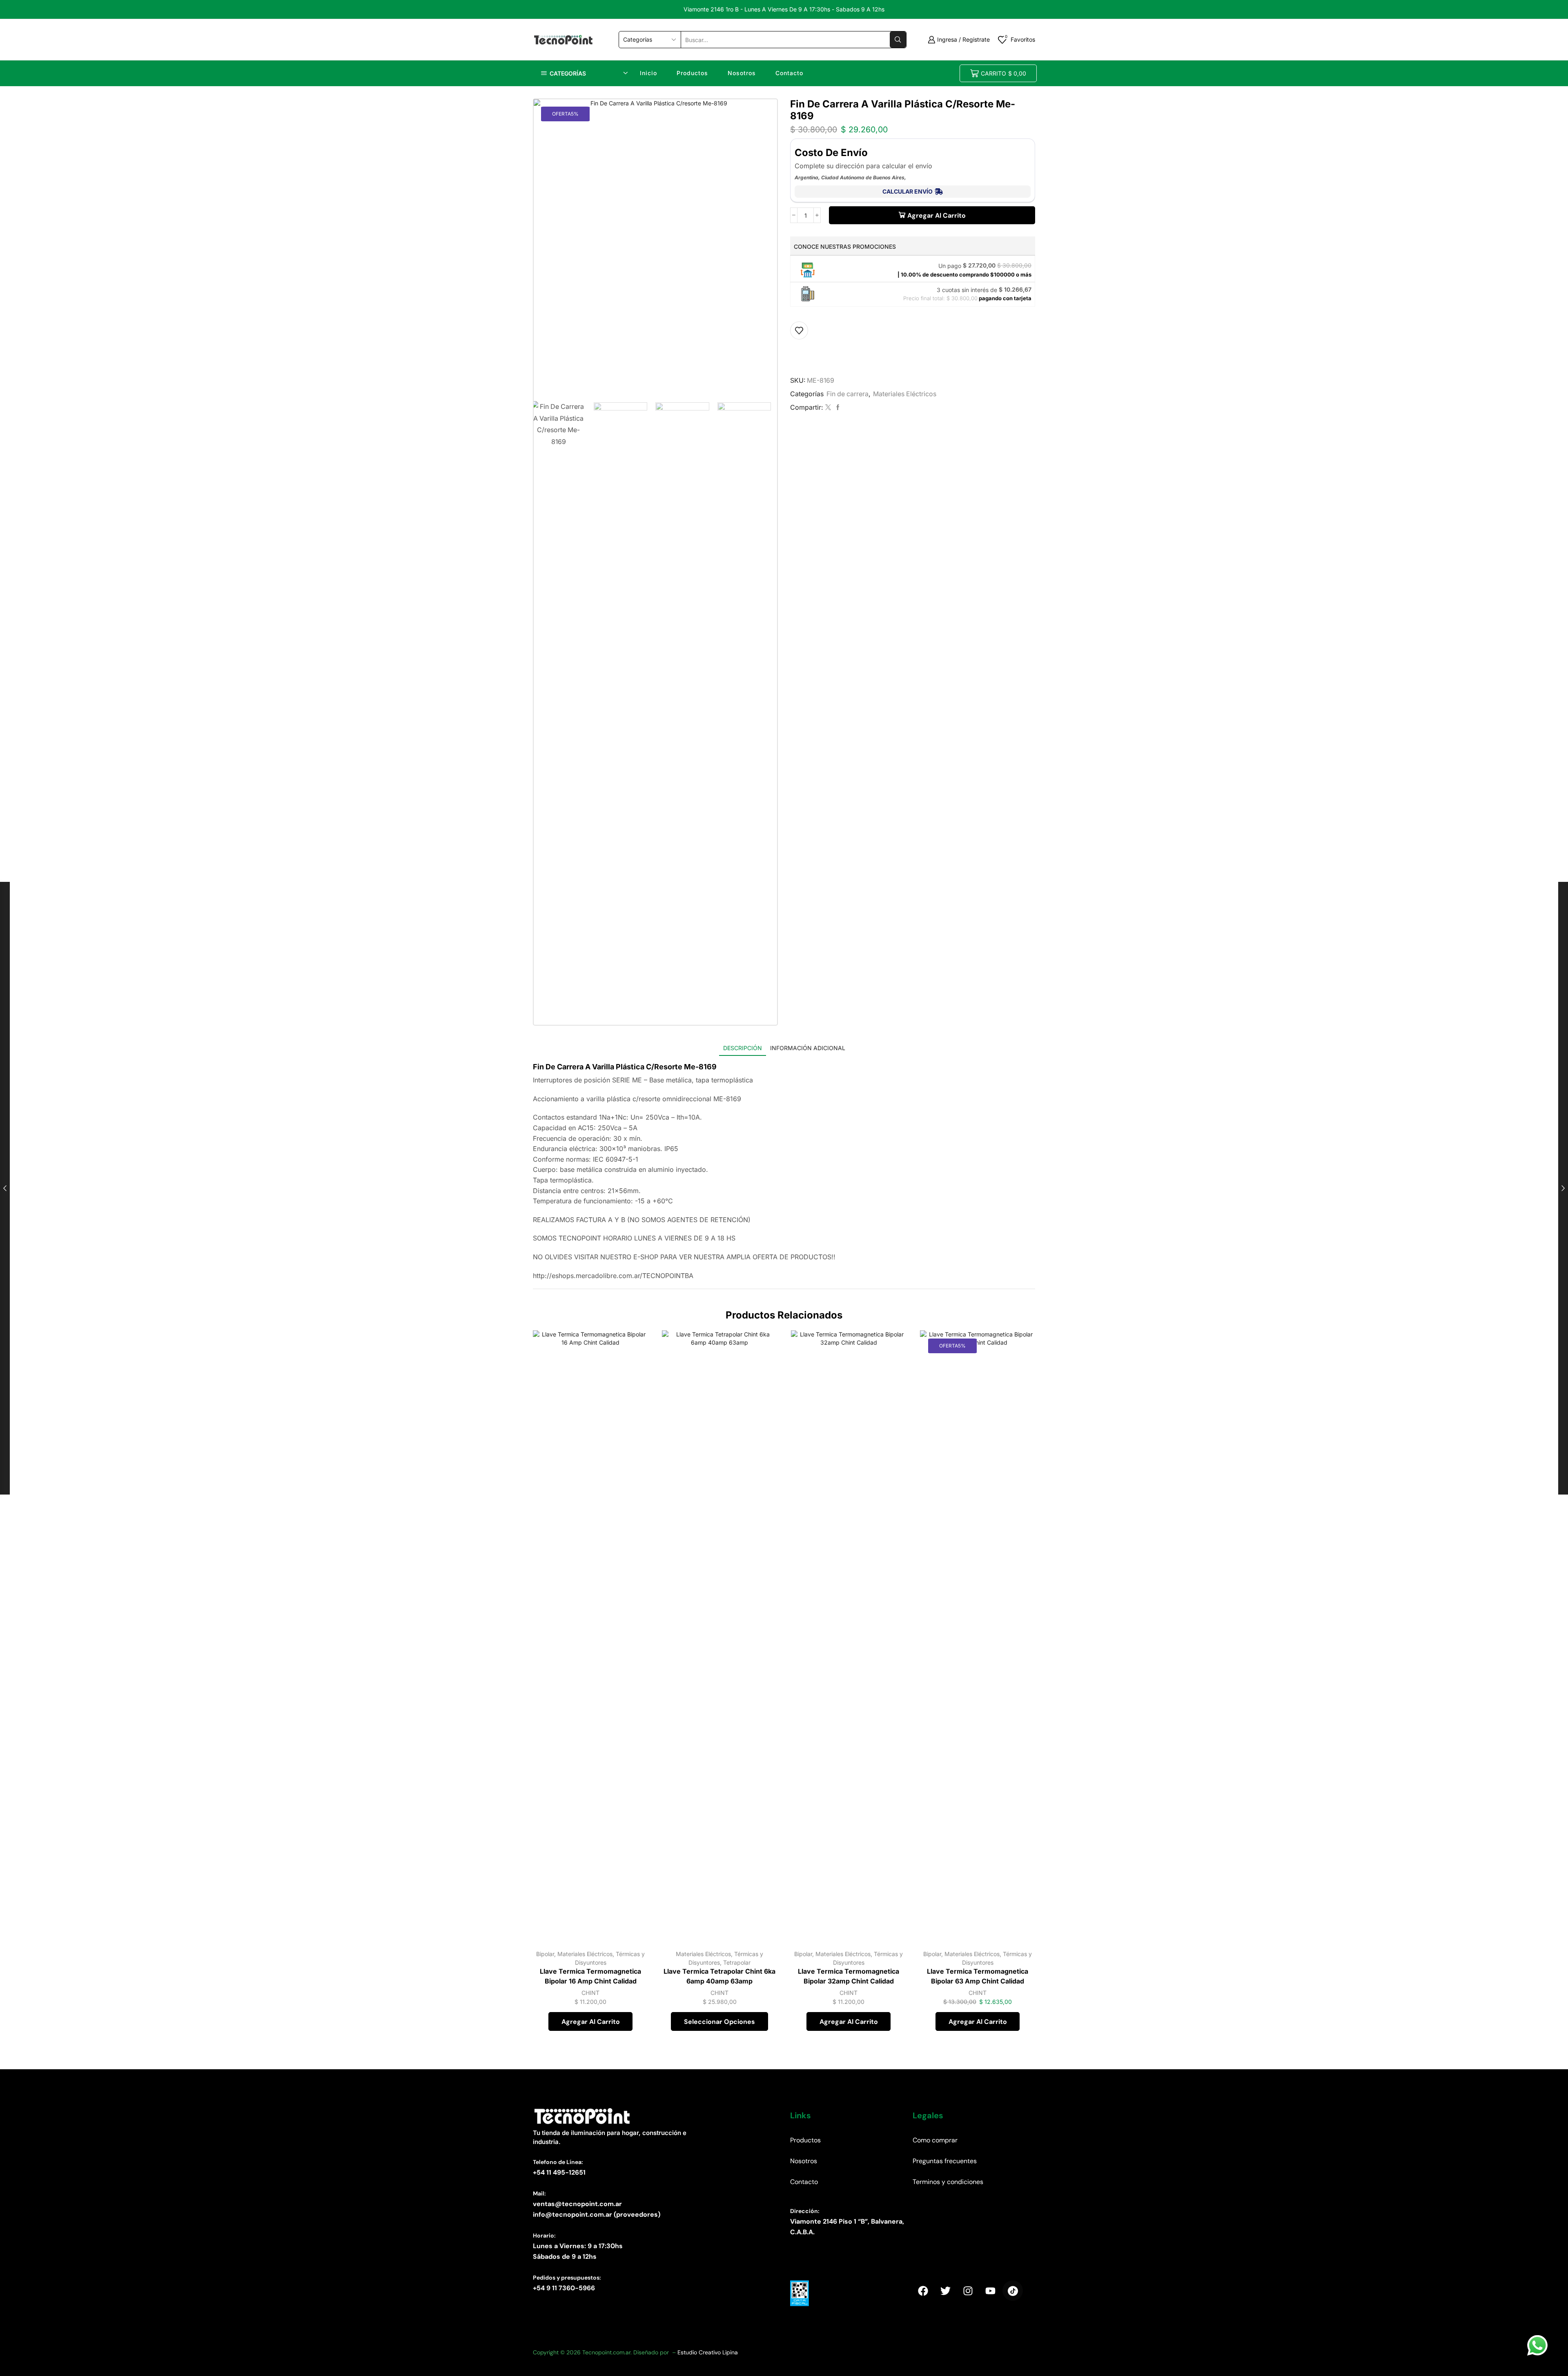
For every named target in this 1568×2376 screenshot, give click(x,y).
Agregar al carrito (937, 215)
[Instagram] (968, 2291)
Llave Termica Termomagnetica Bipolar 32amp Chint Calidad (849, 1976)
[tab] (743, 1048)
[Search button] (898, 40)
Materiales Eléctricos (905, 394)
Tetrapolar (737, 1962)
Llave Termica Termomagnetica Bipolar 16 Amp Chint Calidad (590, 1976)
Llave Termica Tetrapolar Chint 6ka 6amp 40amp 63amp (719, 1976)
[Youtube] (990, 2291)
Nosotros (742, 73)
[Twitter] (828, 407)
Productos (692, 73)
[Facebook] (837, 407)
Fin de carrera (847, 394)
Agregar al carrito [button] (633, 1907)
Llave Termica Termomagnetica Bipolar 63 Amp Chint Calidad (978, 1976)
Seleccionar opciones (762, 1907)
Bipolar (545, 1954)
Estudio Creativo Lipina (708, 2352)
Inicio (648, 73)
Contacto (789, 73)
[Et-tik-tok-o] (1013, 2291)
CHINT (590, 1993)
